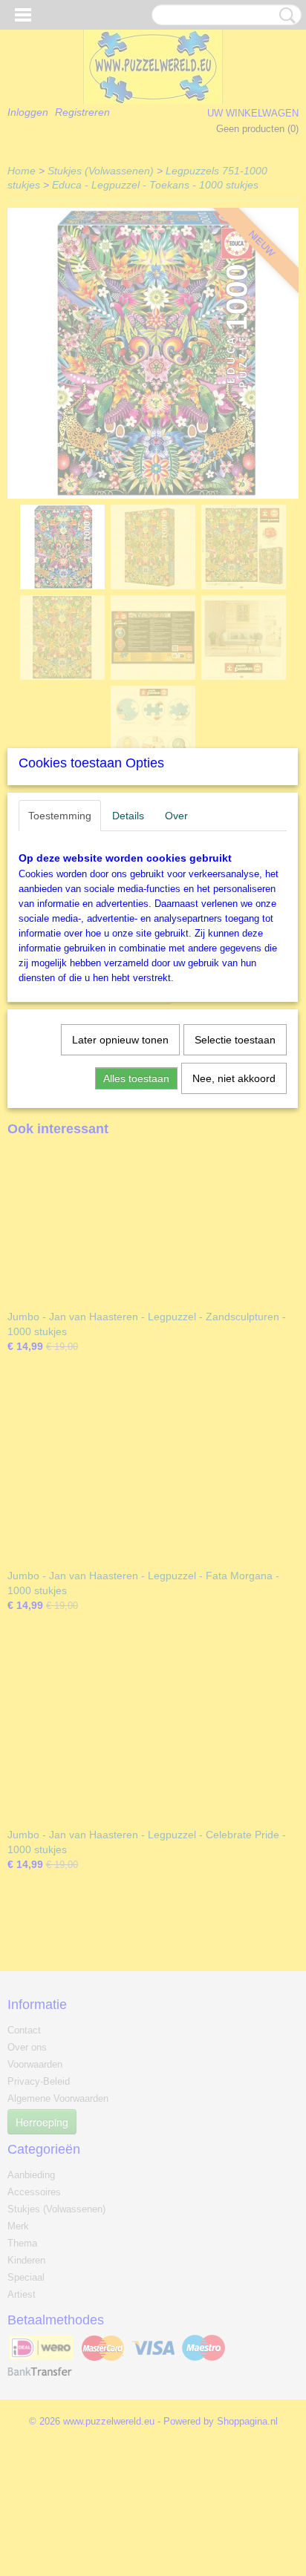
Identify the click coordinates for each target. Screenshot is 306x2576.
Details (128, 816)
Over (176, 816)
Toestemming (60, 816)
